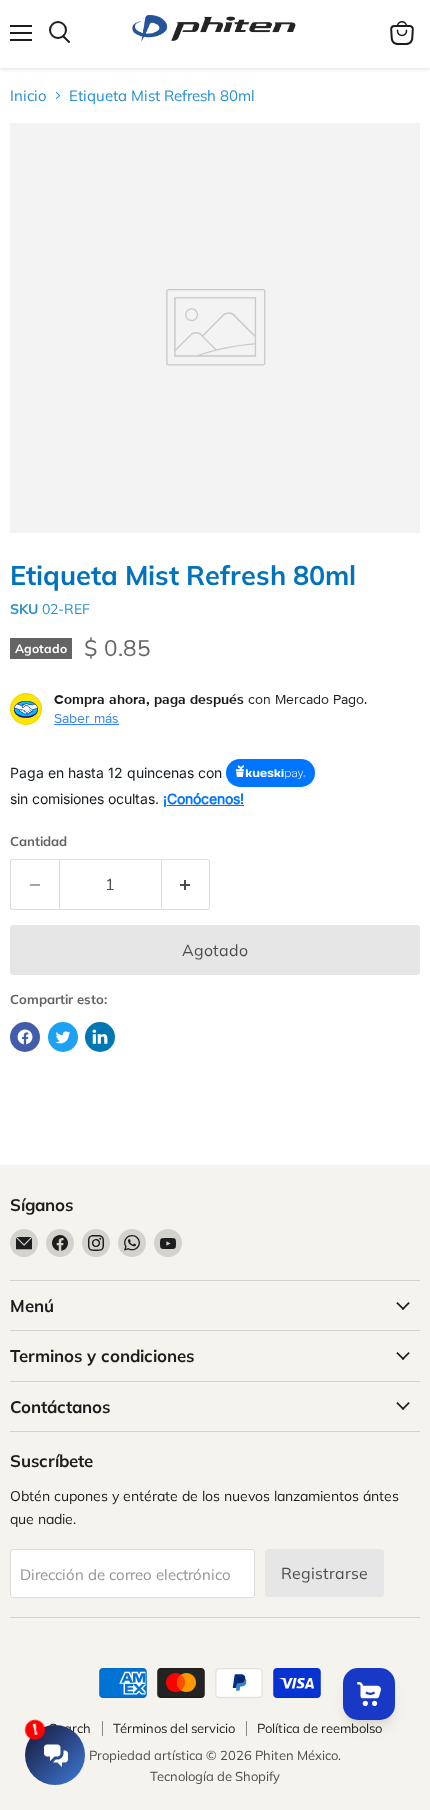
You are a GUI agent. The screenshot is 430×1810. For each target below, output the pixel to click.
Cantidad (38, 841)
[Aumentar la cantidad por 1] (186, 884)
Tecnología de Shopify (215, 1776)
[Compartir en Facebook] (25, 1037)
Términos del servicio (174, 1728)
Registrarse (324, 1573)
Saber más (86, 718)
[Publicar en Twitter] (63, 1037)
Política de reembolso (319, 1728)
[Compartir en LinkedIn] (100, 1037)
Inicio (28, 95)
